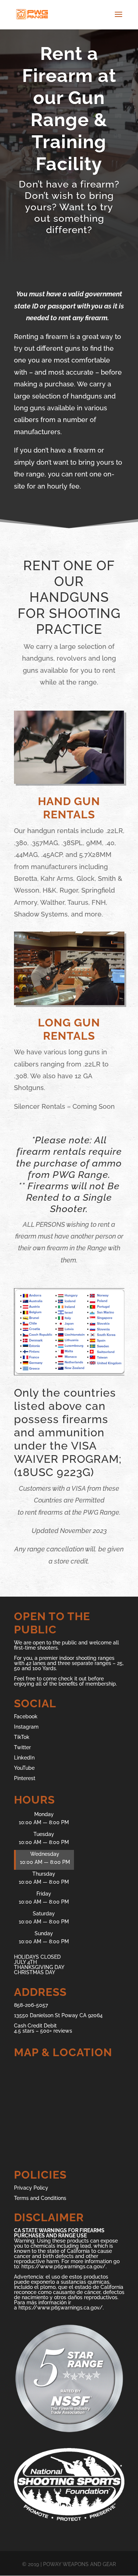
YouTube (24, 1768)
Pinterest (25, 1778)
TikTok (22, 1737)
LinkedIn (24, 1758)
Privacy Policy (31, 2188)
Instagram (26, 1727)
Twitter (22, 1747)
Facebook (26, 1716)
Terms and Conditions (40, 2198)
